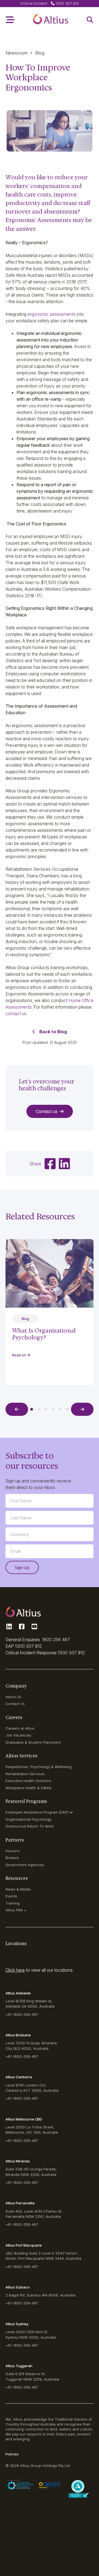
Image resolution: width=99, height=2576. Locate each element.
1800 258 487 (56, 1639)
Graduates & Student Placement (33, 1742)
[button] (51, 20)
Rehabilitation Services (25, 1774)
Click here (15, 1970)
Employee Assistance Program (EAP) (37, 1812)
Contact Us (15, 1704)
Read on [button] (20, 1355)
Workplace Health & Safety (28, 1788)
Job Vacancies (18, 1735)
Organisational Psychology (28, 1819)
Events (11, 1896)
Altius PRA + (16, 1910)
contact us (16, 1014)
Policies (12, 2454)
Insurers (13, 1851)
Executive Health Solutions (28, 1781)
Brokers (12, 1858)
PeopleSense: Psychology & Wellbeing (38, 1767)
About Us (13, 1697)
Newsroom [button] (16, 53)
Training (13, 1903)
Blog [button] (40, 53)
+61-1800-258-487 (22, 2014)
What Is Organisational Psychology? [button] (44, 1334)
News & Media (18, 1889)
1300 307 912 (28, 1646)
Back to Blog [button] (53, 1032)
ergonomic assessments (52, 314)
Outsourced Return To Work (30, 1826)
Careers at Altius (20, 1728)
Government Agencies (25, 1865)
